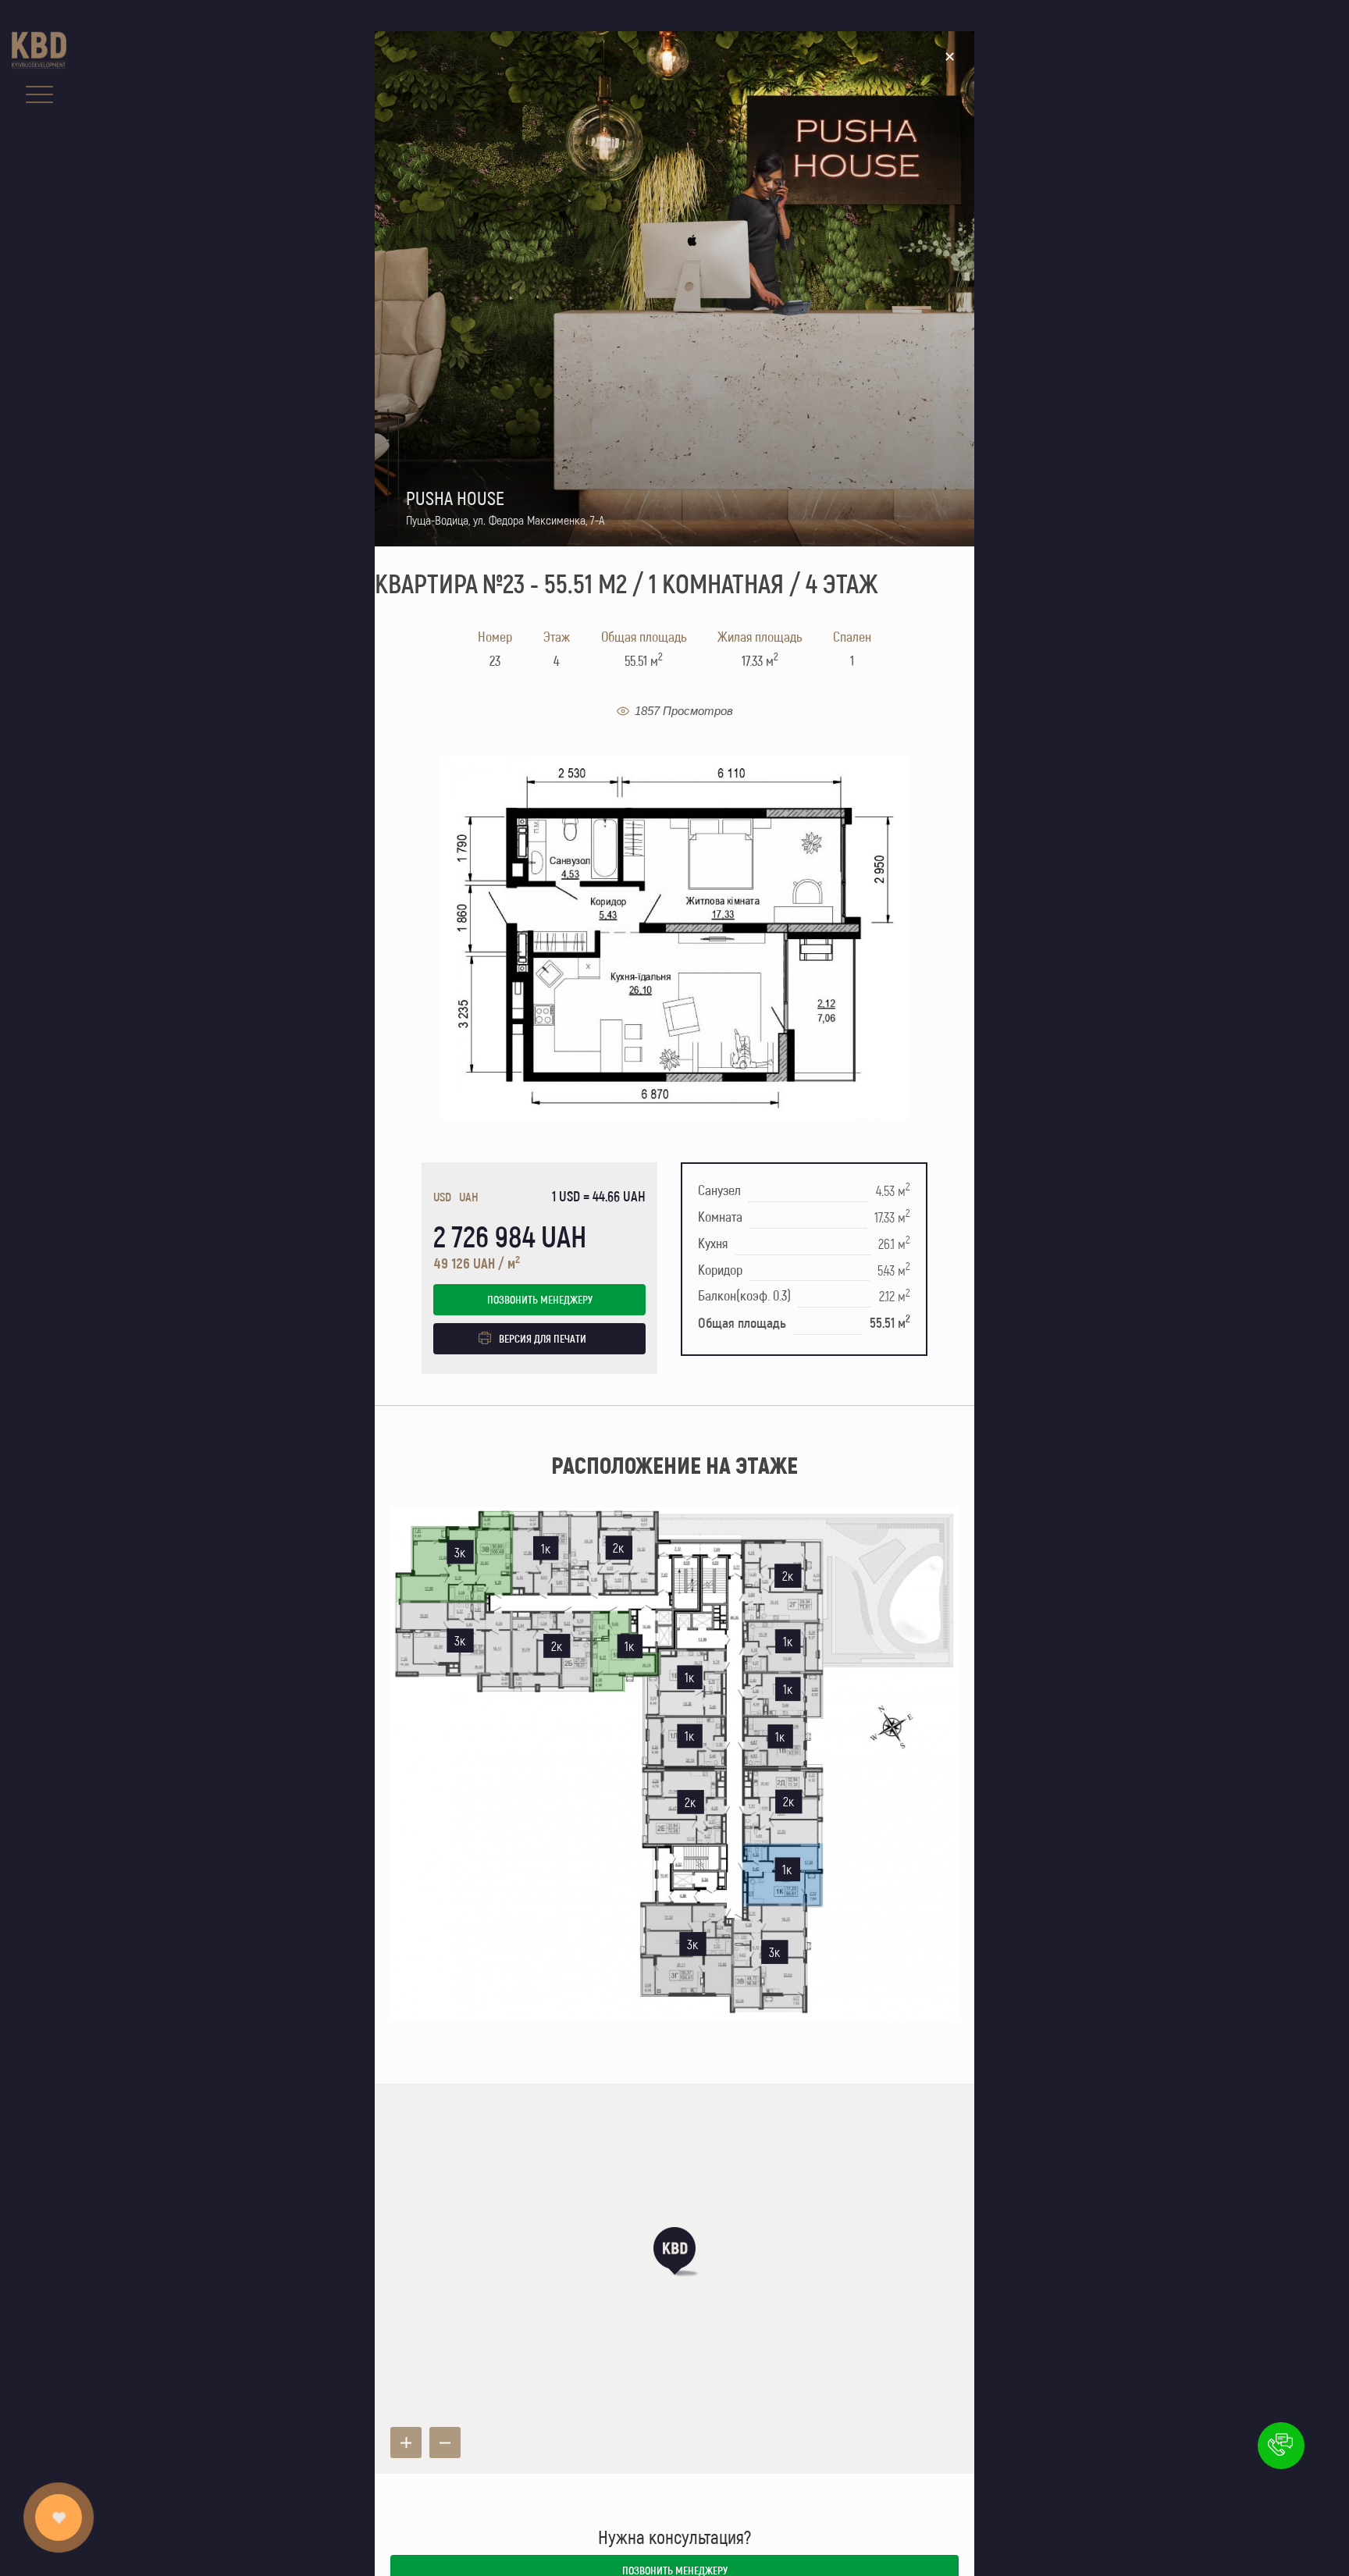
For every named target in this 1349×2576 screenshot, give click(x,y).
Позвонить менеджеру (540, 1299)
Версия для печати (543, 1338)
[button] (674, 2251)
